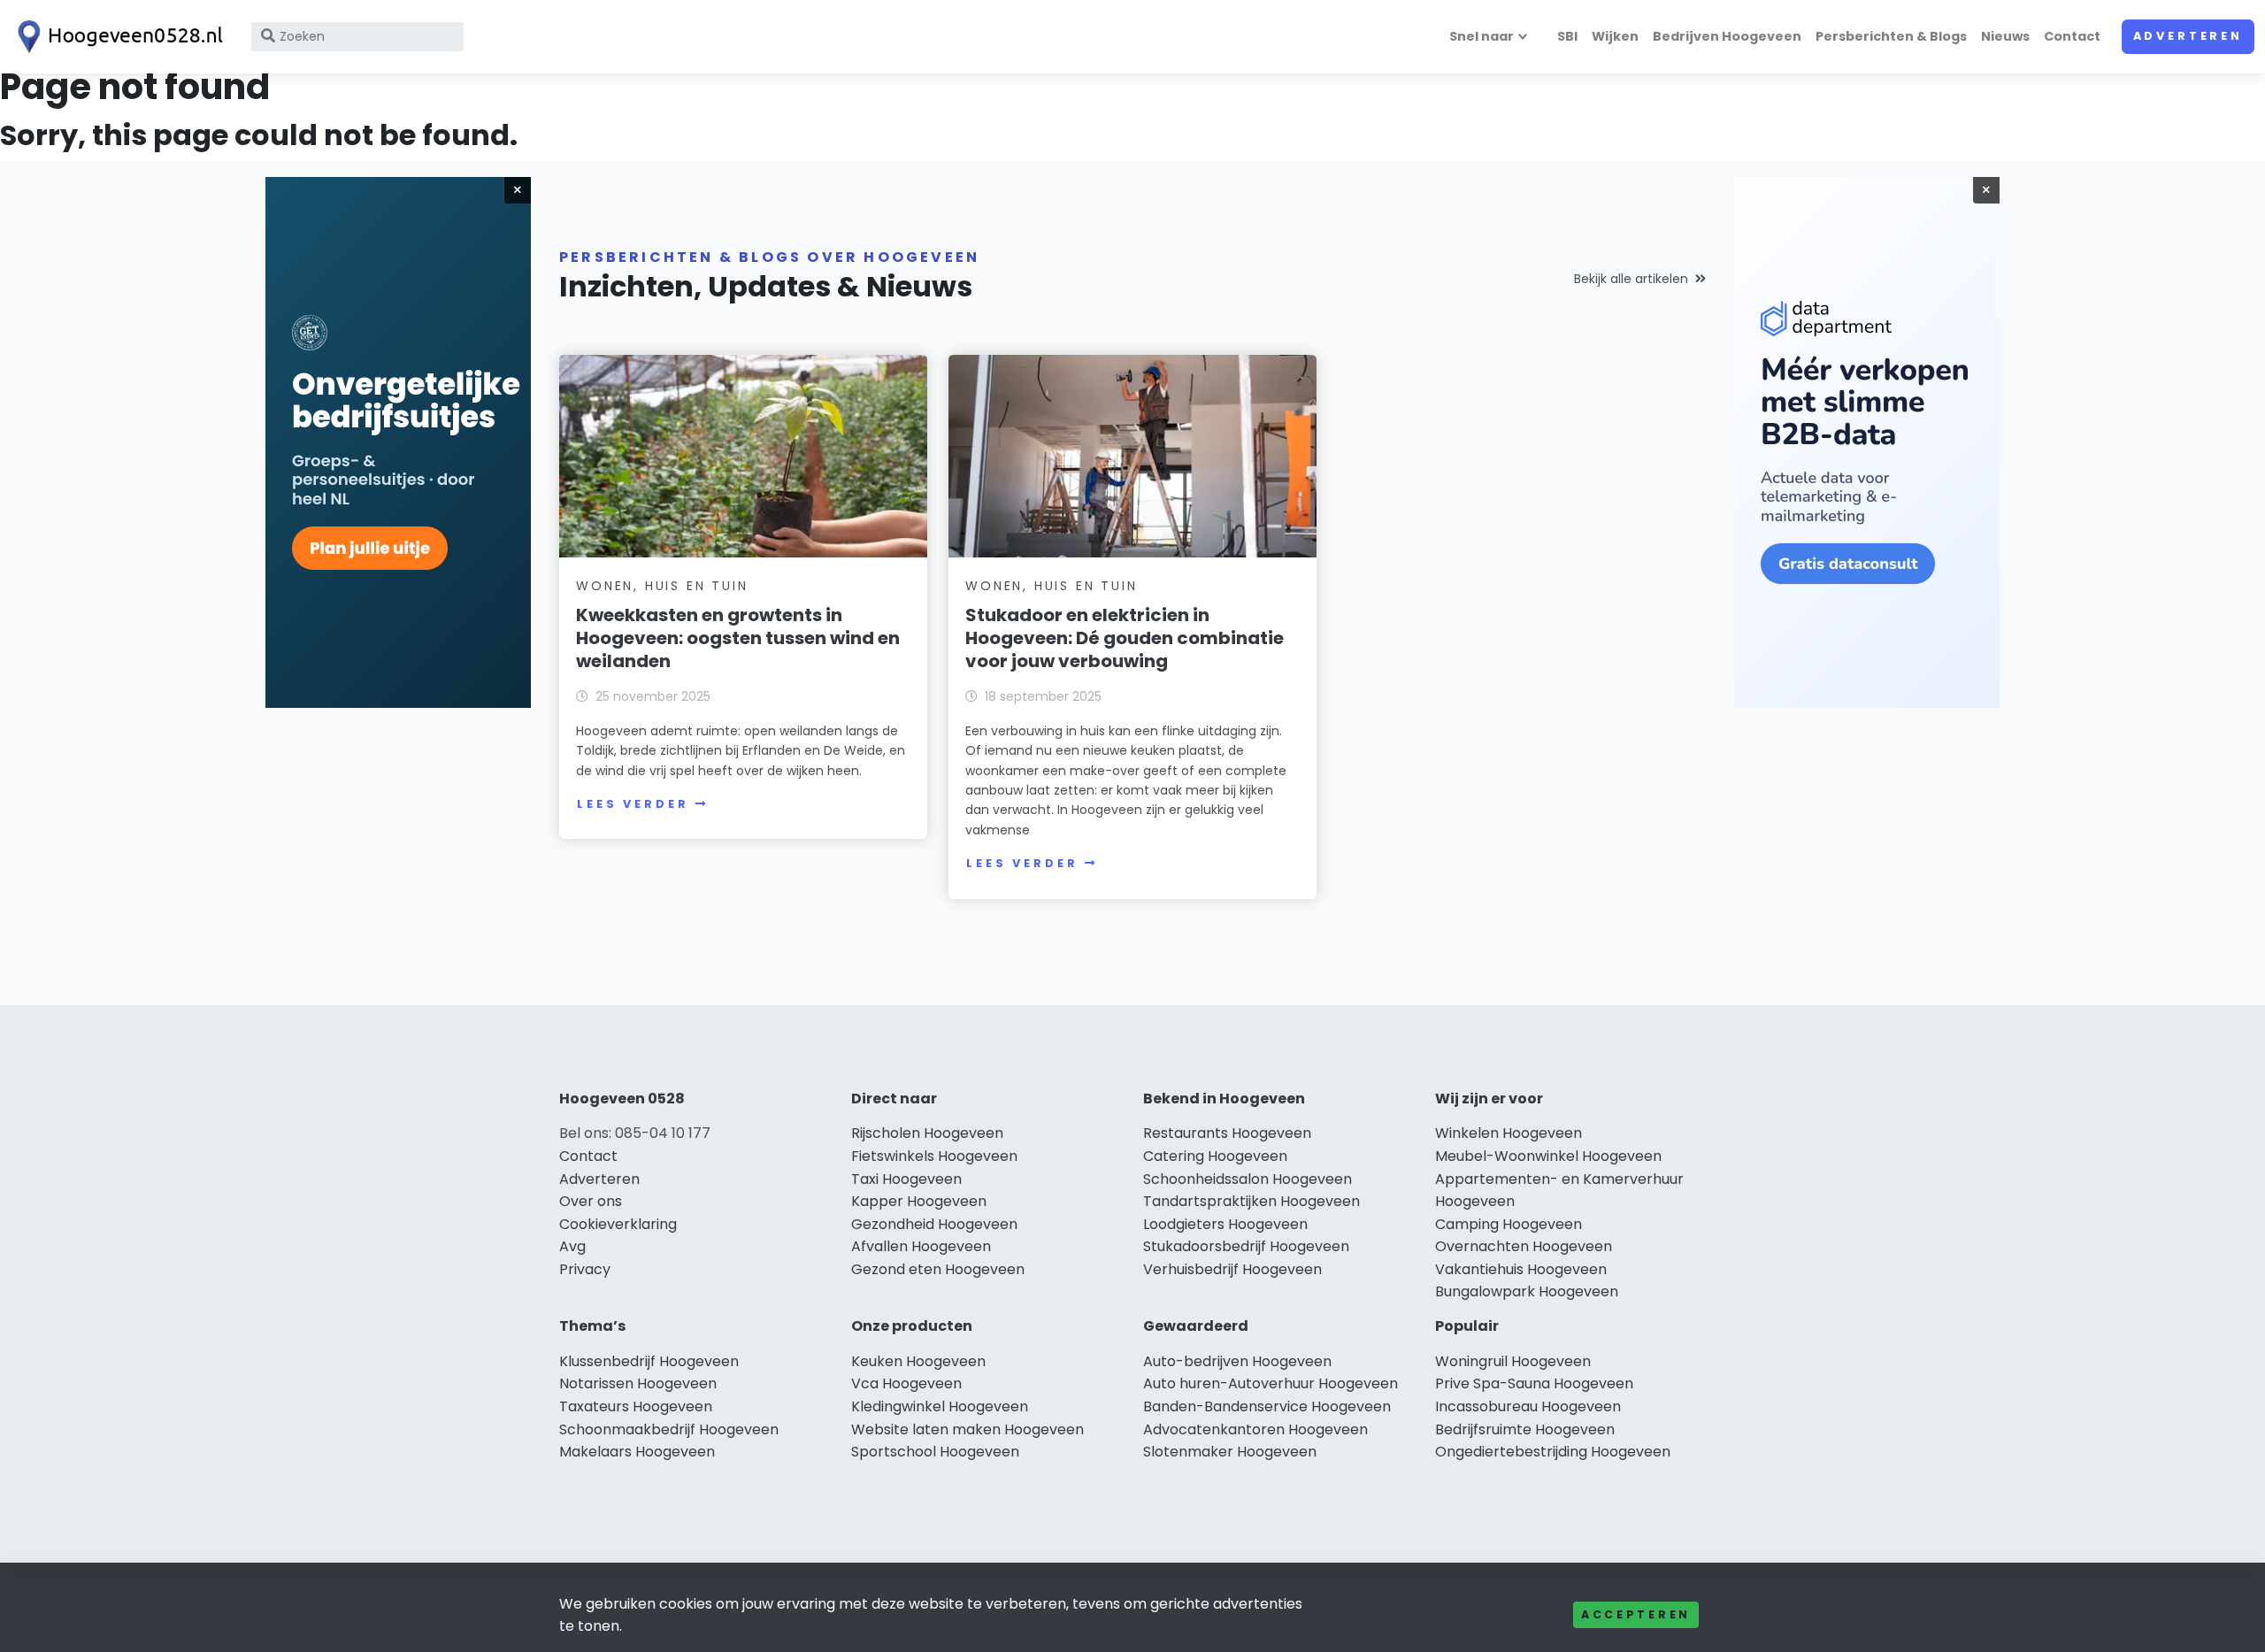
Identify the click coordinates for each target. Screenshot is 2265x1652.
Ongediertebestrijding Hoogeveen (1553, 1452)
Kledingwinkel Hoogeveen (940, 1406)
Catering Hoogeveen (1215, 1156)
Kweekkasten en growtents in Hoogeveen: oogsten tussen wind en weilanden (738, 638)
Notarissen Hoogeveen (638, 1383)
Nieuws (2005, 36)
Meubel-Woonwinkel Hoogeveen (1548, 1156)
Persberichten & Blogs (1891, 36)
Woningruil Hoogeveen (1513, 1361)
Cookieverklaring (618, 1224)
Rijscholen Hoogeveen (927, 1133)
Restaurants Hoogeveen (1227, 1133)
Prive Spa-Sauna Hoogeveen (1534, 1383)
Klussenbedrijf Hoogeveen (649, 1361)
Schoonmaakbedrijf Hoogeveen (669, 1429)
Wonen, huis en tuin (662, 586)
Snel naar (1482, 36)
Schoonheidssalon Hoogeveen (1248, 1179)
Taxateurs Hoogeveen (636, 1406)
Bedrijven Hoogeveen (1727, 36)
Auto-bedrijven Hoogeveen (1237, 1361)
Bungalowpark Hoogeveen (1527, 1291)
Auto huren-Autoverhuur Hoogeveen (1271, 1383)
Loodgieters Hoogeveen (1225, 1224)
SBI (1567, 36)
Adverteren (2188, 36)
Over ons (591, 1201)
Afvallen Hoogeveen (921, 1246)
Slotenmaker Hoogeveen (1230, 1452)
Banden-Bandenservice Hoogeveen (1267, 1406)
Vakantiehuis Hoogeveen (1521, 1269)
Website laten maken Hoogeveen (967, 1429)
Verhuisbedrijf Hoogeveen (1232, 1269)
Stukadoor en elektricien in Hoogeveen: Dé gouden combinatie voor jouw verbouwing (1125, 638)
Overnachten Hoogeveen (1524, 1246)
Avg (572, 1246)
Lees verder (633, 804)
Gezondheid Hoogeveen (934, 1224)
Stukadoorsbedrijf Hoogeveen (1246, 1246)
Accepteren (1636, 1614)
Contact (2072, 36)
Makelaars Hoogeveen (637, 1452)
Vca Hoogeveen (906, 1383)
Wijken (1615, 36)
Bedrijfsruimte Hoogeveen (1525, 1429)
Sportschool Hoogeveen (935, 1452)
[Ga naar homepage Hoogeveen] (117, 37)
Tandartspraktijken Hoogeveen (1252, 1201)
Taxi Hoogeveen (906, 1179)
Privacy (585, 1269)
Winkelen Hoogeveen (1509, 1133)
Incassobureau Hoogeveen (1528, 1406)
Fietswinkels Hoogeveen (934, 1156)
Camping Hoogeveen (1509, 1224)
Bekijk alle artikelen (1631, 279)
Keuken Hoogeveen (918, 1361)
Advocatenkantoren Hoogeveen (1255, 1429)
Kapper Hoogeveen (919, 1201)
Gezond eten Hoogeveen (938, 1269)
